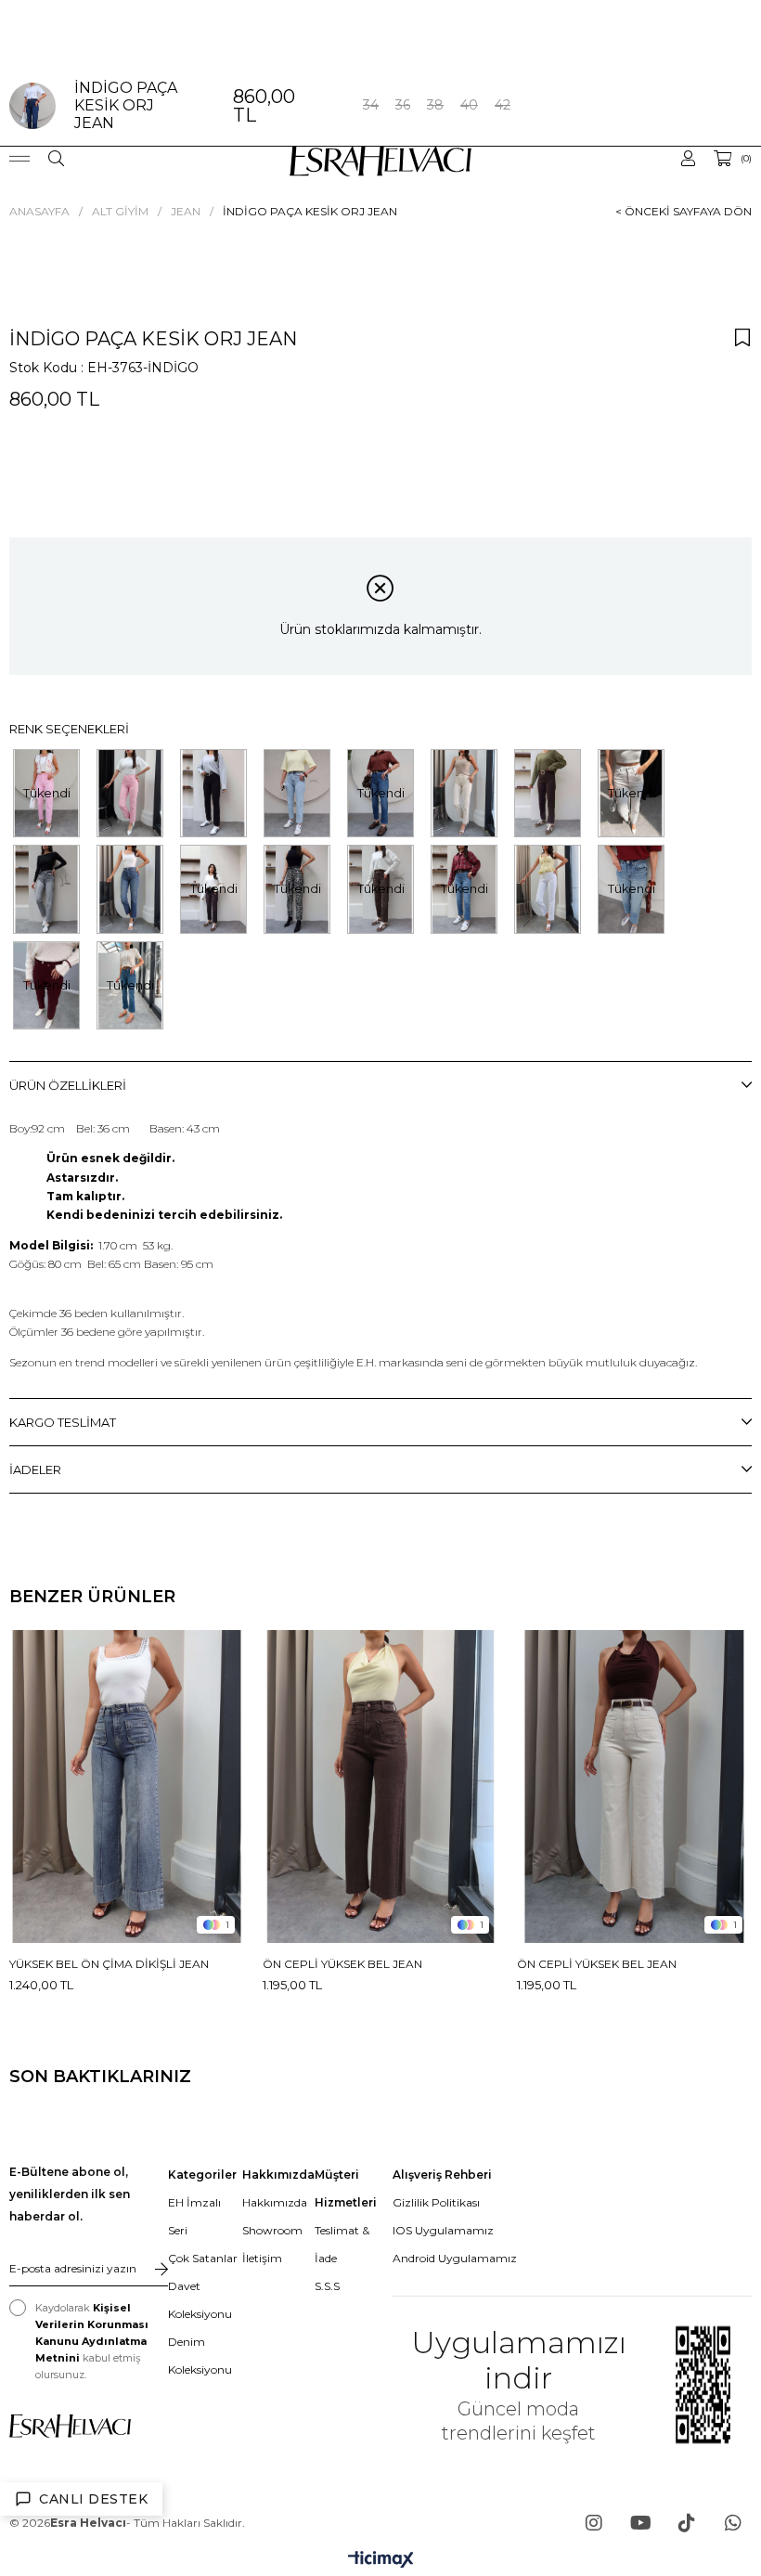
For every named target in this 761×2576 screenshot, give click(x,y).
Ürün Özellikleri (68, 1085)
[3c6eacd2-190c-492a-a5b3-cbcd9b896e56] (70, 2426)
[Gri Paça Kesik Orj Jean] (46, 889)
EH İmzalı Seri (194, 2216)
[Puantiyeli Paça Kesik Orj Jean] (130, 793)
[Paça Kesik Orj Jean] (213, 793)
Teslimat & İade (342, 2244)
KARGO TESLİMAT (63, 1422)
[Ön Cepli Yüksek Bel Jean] (380, 1786)
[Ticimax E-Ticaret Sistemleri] (381, 2561)
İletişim (262, 2258)
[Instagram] (594, 2523)
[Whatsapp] (733, 2523)
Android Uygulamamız (455, 2258)
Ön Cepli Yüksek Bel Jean (342, 1964)
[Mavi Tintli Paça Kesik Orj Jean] (130, 889)
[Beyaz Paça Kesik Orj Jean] (548, 889)
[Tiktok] (687, 2523)
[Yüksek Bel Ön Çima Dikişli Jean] (127, 1786)
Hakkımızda (275, 2202)
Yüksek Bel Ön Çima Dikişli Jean (109, 1964)
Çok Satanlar (203, 2258)
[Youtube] (640, 2523)
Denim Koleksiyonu (200, 2356)
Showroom (272, 2230)
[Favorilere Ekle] (742, 337)
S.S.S (327, 2286)
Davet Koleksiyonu (200, 2300)
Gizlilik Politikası (436, 2202)
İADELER (35, 1469)
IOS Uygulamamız (443, 2230)
